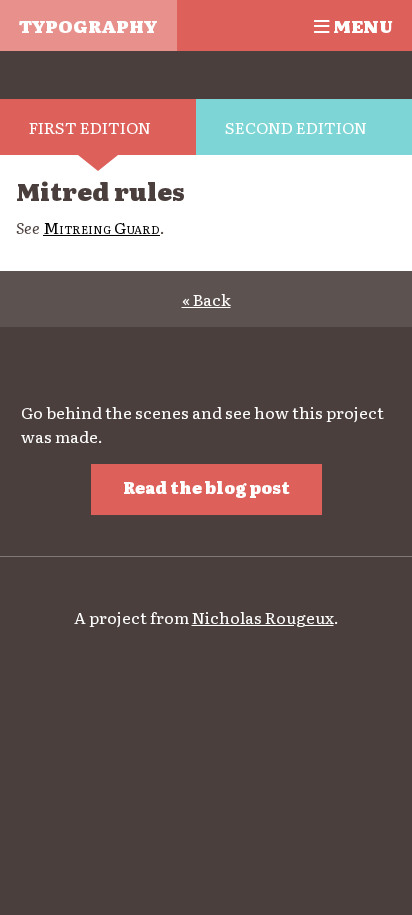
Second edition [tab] (296, 127)
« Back (206, 299)
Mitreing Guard (101, 227)
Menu (361, 25)
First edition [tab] (90, 127)
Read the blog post (206, 487)
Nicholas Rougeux (263, 617)
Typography (88, 25)
